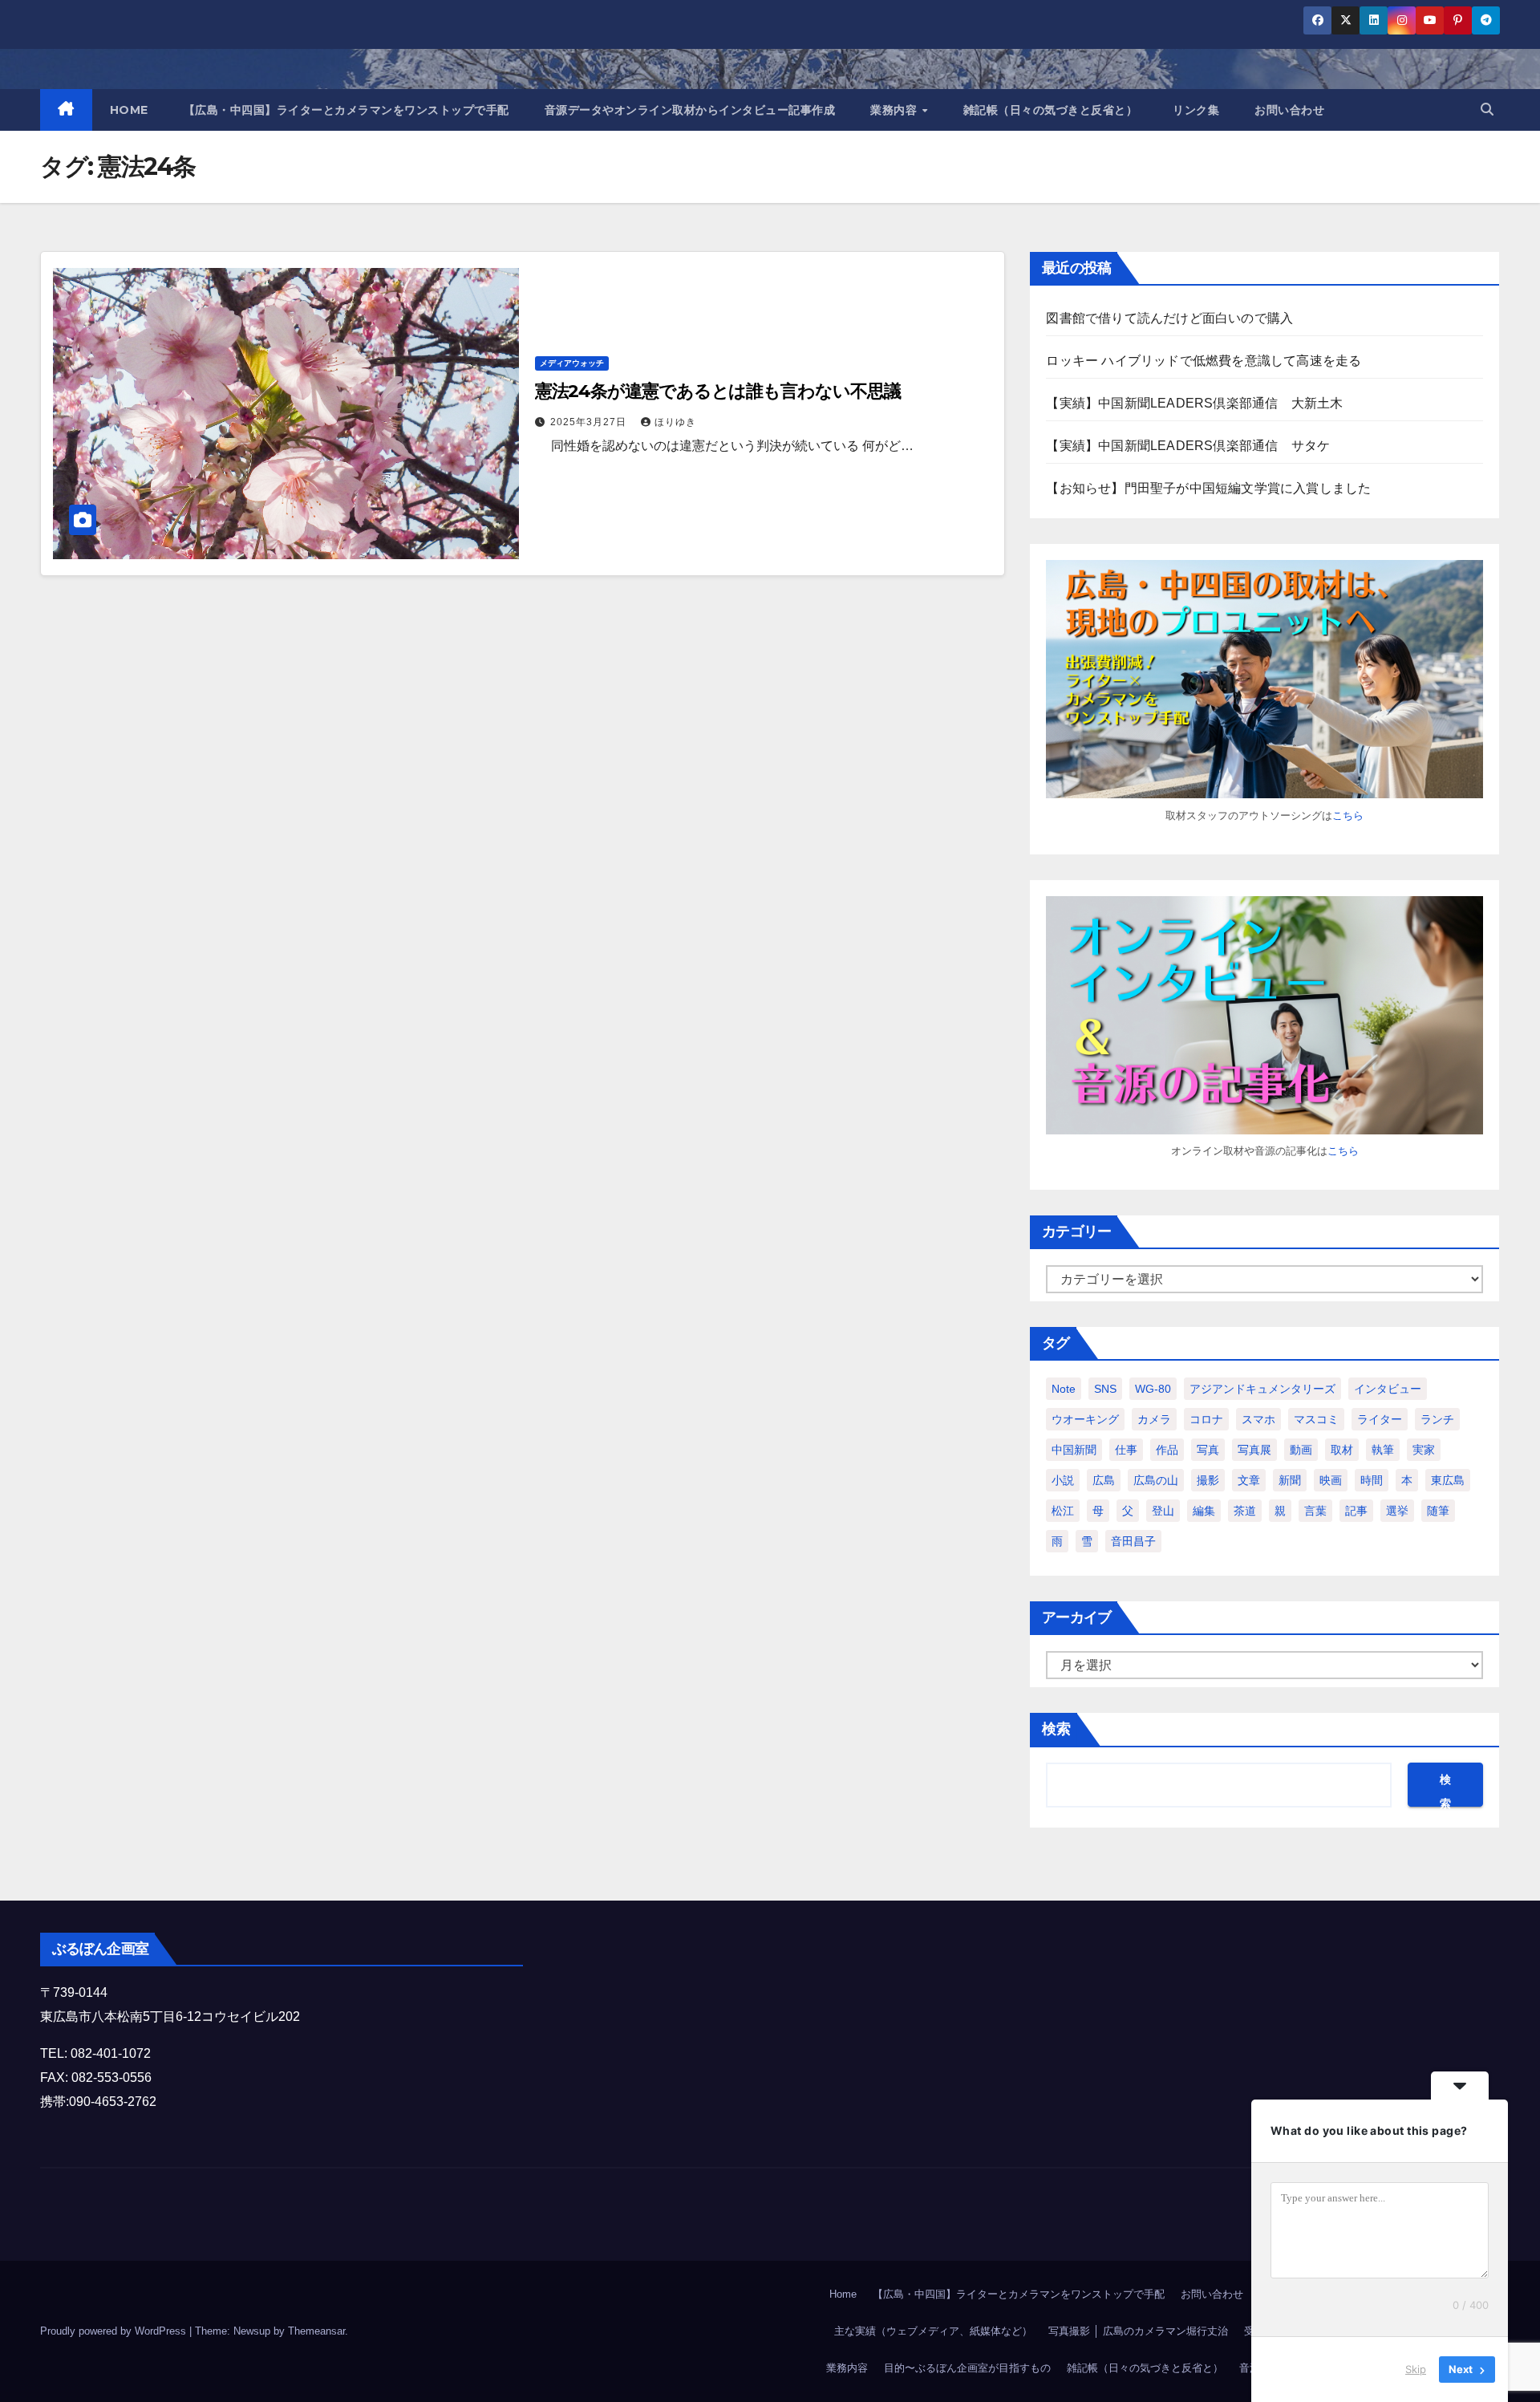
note (1064, 1389)
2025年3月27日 (590, 422)
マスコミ (1316, 1419)
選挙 (1397, 1511)
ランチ (1437, 1419)
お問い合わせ (1289, 110)
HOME (129, 110)
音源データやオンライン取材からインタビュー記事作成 (690, 110)
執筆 (1383, 1450)
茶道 (1245, 1511)
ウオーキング (1085, 1419)
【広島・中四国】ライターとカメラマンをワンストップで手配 (346, 110)
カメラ (1154, 1419)
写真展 (1254, 1450)
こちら (1348, 816)
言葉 (1315, 1511)
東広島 (1448, 1480)
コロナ (1206, 1419)
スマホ (1258, 1419)
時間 (1372, 1480)
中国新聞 (1074, 1450)
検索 (1056, 1729)
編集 (1204, 1511)
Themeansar (316, 2331)
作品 (1167, 1450)
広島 (1104, 1480)
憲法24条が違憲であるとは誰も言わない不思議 (718, 391)
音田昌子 (1133, 1541)
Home (843, 2294)
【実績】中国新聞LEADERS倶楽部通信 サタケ (1188, 446)
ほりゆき (675, 422)
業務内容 (896, 110)
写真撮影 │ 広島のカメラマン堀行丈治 (1138, 2331)
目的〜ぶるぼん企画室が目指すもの (967, 2368)
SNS (1105, 1389)
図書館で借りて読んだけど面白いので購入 (1169, 318)
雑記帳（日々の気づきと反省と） (1051, 110)
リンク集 (1196, 110)
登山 (1163, 1511)
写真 (1208, 1450)
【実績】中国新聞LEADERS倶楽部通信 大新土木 (1194, 403)
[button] (1487, 110)
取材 (1342, 1450)
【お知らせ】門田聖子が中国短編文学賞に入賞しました (1208, 488)
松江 (1063, 1511)
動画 (1301, 1450)
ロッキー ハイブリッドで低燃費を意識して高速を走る (1204, 361)
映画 (1331, 1480)
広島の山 (1156, 1480)
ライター (1380, 1419)
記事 (1356, 1511)
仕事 (1126, 1450)
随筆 (1438, 1511)
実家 (1424, 1450)
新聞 (1290, 1480)
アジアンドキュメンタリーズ (1262, 1389)
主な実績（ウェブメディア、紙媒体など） (933, 2331)
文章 (1249, 1480)
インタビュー (1388, 1389)
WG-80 (1153, 1389)
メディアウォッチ (572, 363)
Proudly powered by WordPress (115, 2331)
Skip (1416, 2369)
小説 (1063, 1480)
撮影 (1208, 1480)
